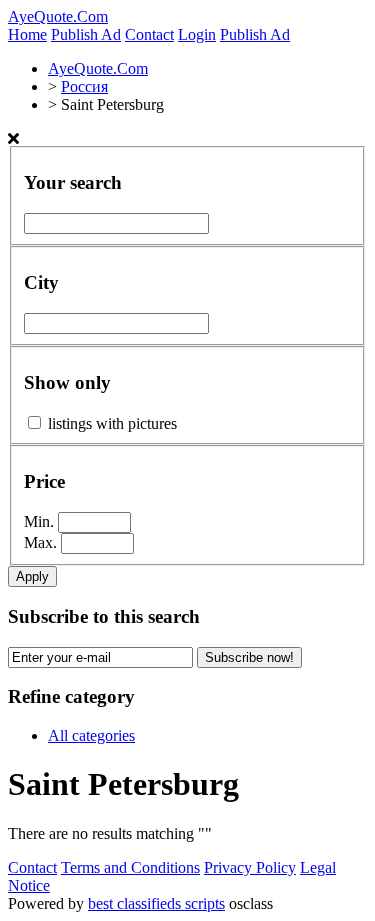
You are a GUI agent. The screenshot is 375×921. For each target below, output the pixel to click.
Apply (32, 576)
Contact (149, 34)
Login (197, 34)
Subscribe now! (249, 657)
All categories (91, 735)
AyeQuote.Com (58, 16)
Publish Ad (86, 34)
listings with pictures (112, 423)
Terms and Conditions (130, 867)
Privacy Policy (250, 867)
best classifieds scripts (156, 903)
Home (27, 34)
